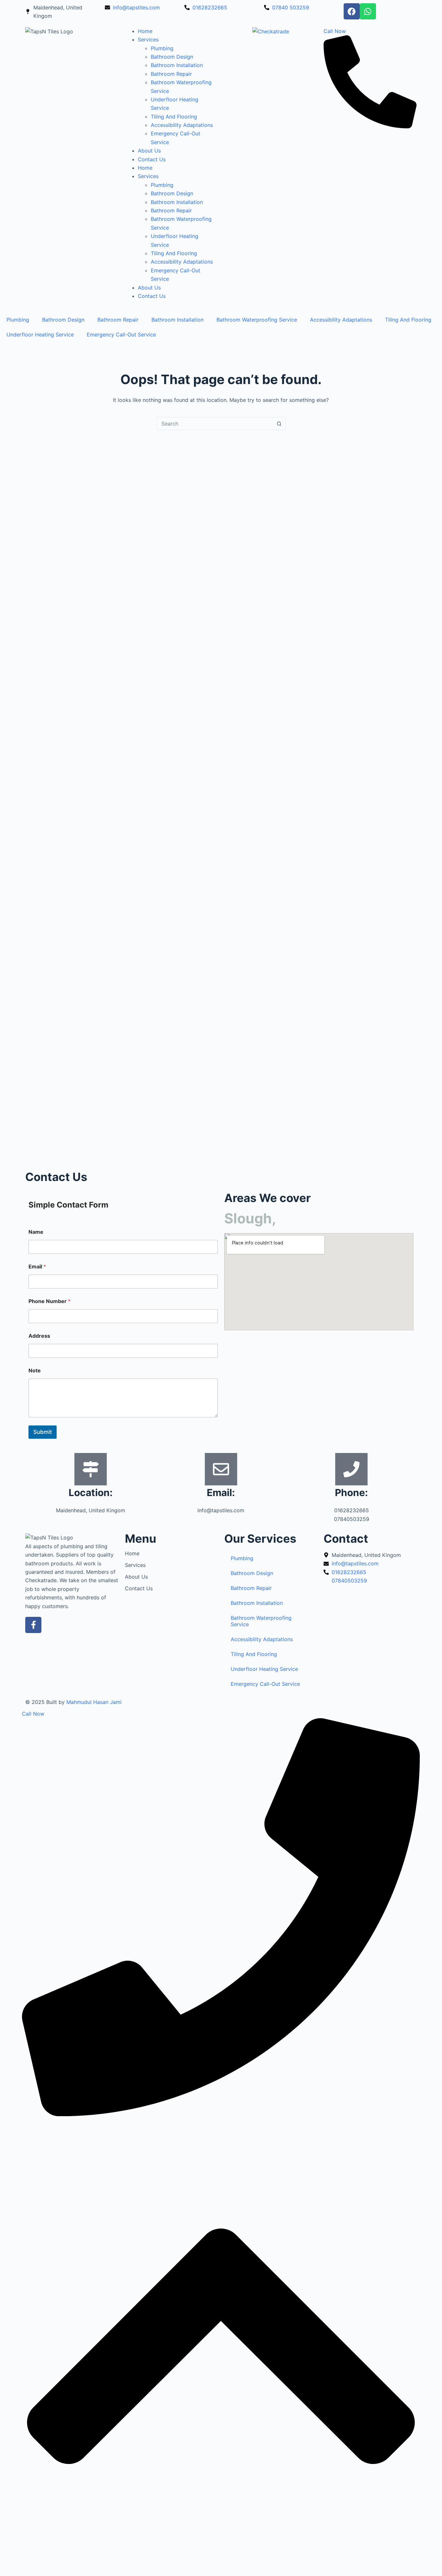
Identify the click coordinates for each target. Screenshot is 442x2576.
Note (35, 1371)
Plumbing (162, 48)
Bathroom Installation (177, 65)
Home (145, 31)
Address (39, 1336)
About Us (149, 151)
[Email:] (221, 1469)
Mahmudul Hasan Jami (94, 1702)
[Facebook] (352, 11)
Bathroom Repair (171, 74)
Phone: (351, 1492)
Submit (43, 1432)
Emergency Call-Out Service (121, 335)
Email (37, 1267)
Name (36, 1232)
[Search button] (279, 424)
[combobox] (215, 424)
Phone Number (50, 1301)
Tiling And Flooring (174, 117)
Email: (221, 1492)
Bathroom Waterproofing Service (257, 320)
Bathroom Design (172, 57)
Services (148, 40)
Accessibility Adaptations (182, 125)
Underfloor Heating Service (40, 335)
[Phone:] (351, 1469)
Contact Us (152, 159)
